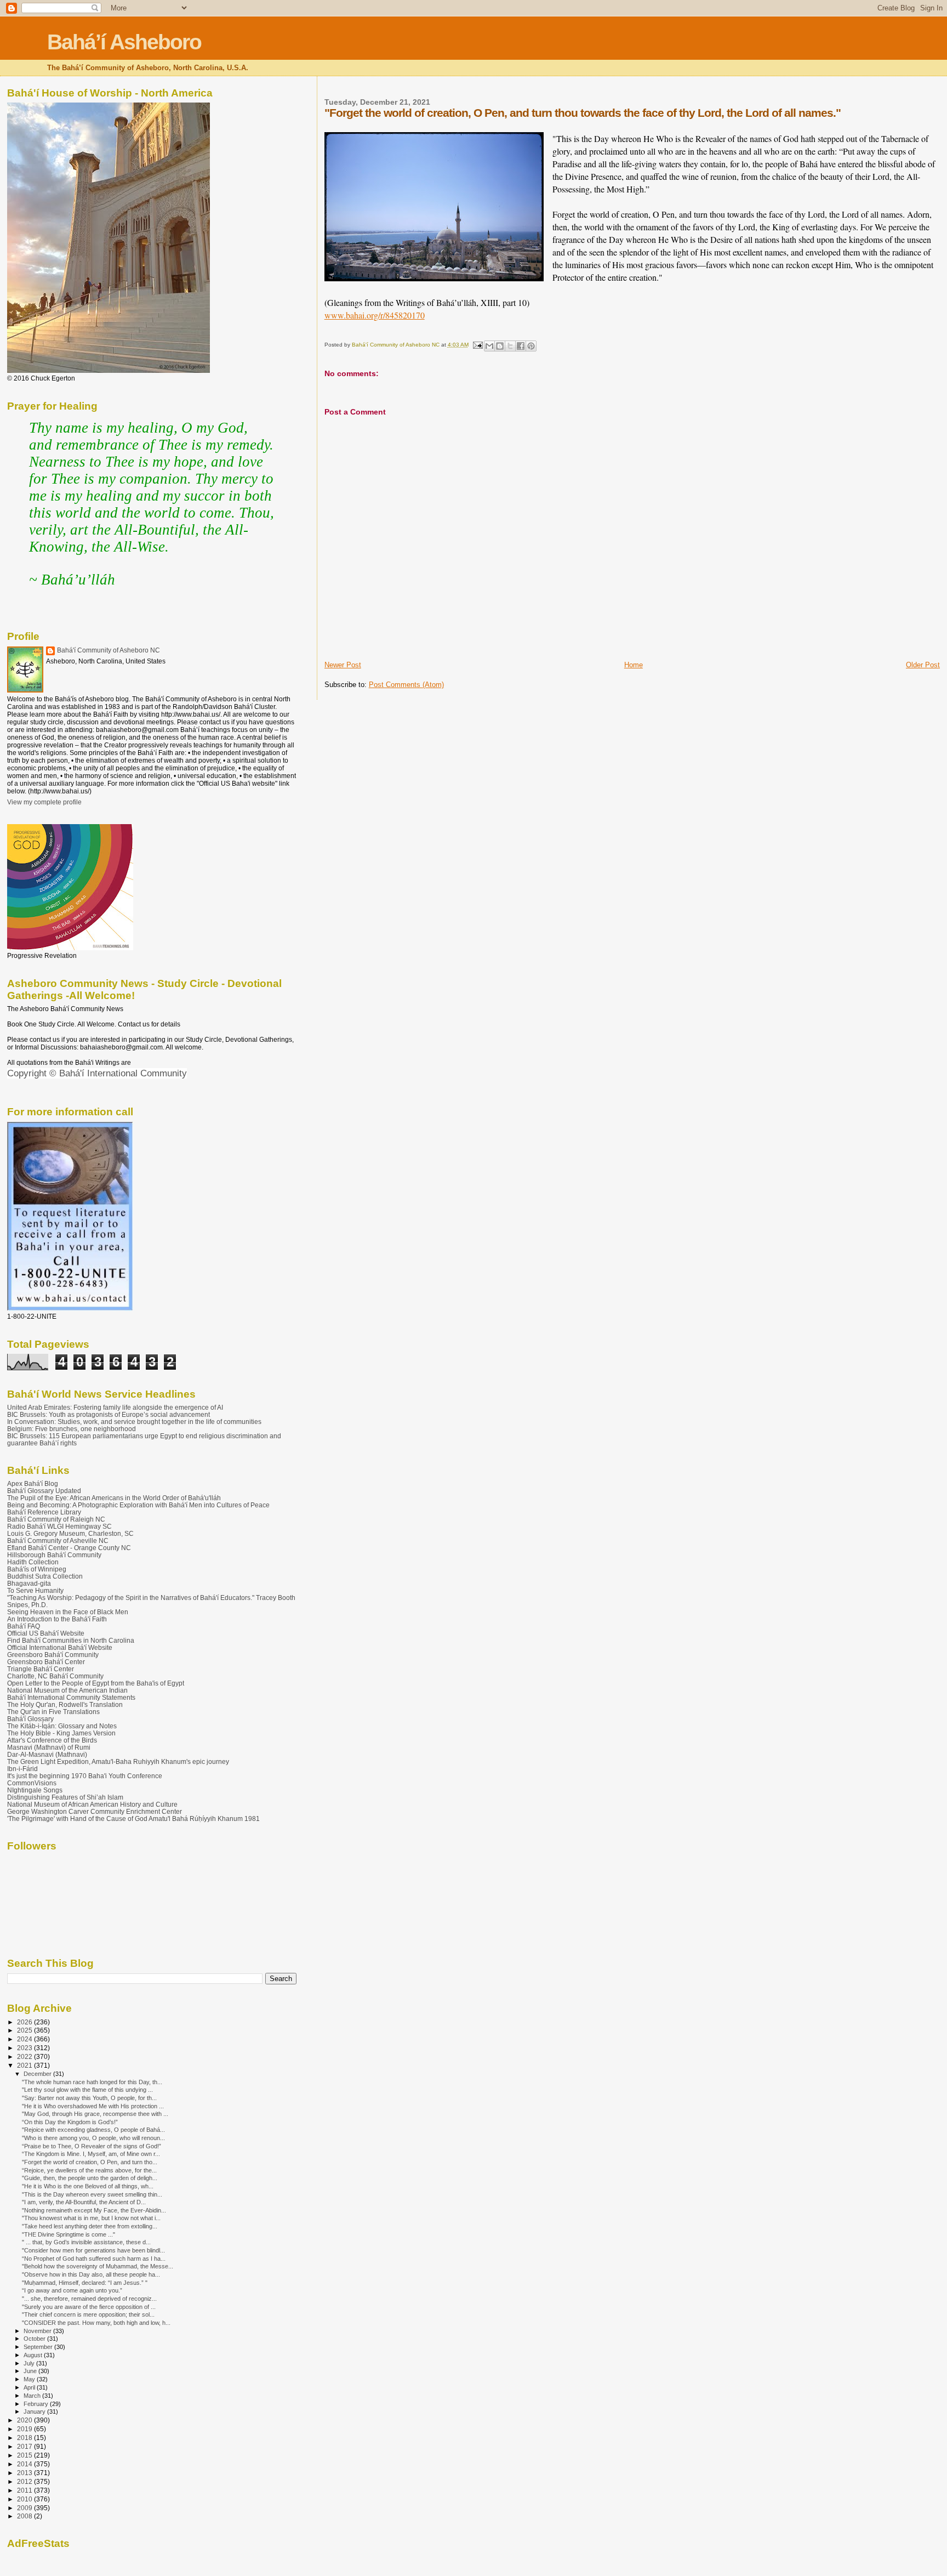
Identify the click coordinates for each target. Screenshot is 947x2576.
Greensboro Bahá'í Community (53, 1655)
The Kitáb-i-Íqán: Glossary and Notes (62, 1726)
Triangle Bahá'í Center (41, 1669)
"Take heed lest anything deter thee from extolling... (90, 2226)
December (38, 2074)
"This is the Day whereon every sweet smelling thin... (92, 2194)
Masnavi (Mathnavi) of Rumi (49, 1747)
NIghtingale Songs (35, 1790)
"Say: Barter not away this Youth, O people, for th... (89, 2098)
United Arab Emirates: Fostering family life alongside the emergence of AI (115, 1407)
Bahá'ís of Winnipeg (37, 1569)
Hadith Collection (33, 1562)
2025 (25, 2030)
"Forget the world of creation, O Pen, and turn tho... (90, 2162)
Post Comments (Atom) (406, 685)
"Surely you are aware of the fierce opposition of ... (89, 2307)
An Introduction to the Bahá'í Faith (57, 1619)
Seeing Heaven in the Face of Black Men (68, 1612)
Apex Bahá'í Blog (33, 1483)
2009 (25, 2508)
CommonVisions (32, 1783)
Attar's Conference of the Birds (52, 1740)
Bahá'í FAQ (24, 1626)
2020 (25, 2420)
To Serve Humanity (35, 1590)
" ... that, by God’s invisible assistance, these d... (86, 2242)
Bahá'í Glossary (30, 1719)
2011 (25, 2490)
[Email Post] (477, 345)
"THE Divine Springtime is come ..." (69, 2234)
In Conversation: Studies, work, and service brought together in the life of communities (134, 1422)
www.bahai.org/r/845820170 (375, 315)
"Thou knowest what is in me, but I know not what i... (91, 2218)
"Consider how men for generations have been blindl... (93, 2250)
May (30, 2379)
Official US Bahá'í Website (46, 1633)
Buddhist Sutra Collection (45, 1576)
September (39, 2347)
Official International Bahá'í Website (60, 1647)
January (35, 2412)
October (35, 2339)
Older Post (923, 665)
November (38, 2331)
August (34, 2355)
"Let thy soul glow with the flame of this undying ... (87, 2090)
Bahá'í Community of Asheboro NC (109, 650)
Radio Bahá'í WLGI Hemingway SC (59, 1526)
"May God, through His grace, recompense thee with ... (95, 2114)
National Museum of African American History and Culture (92, 1804)
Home (634, 665)
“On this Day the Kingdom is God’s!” (70, 2122)
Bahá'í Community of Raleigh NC (56, 1519)
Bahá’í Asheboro (124, 42)
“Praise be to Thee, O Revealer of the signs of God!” (92, 2146)
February (37, 2404)
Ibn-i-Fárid (22, 1769)
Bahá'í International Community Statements (71, 1697)
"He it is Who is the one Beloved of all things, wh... (88, 2186)
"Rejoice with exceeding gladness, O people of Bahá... (93, 2130)
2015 (25, 2455)
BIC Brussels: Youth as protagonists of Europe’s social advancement (109, 1414)
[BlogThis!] (500, 346)
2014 (25, 2464)
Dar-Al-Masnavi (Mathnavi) (47, 1754)
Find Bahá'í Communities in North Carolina (71, 1640)
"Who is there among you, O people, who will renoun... (93, 2138)
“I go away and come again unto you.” (72, 2290)
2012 (25, 2481)
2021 (25, 2065)
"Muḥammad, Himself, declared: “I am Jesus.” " (85, 2283)
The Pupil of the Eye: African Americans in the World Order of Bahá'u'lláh (114, 1498)
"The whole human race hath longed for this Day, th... (92, 2082)
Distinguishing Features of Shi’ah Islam (65, 1797)
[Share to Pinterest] (531, 346)
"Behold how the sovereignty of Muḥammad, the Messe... (98, 2266)
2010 (25, 2499)
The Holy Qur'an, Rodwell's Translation (65, 1704)
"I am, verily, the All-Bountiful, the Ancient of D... (84, 2202)
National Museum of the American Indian (67, 1690)
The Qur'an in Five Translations (53, 1712)
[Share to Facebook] (521, 346)
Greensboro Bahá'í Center (46, 1662)
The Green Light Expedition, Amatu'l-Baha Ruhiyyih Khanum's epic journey (118, 1761)
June (31, 2371)
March (33, 2396)
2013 (25, 2473)
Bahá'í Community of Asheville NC (58, 1541)
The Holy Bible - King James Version (61, 1733)
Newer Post (343, 665)
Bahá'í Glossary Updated (44, 1491)
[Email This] (489, 346)
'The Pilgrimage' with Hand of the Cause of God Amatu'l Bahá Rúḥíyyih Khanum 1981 (133, 1818)
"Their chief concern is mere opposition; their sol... (88, 2314)
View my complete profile (44, 802)
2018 (25, 2438)
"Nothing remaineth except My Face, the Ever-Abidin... (94, 2210)
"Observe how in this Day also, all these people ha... (91, 2274)
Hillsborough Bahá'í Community (54, 1555)
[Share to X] (510, 346)
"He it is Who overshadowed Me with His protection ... (93, 2106)
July (30, 2363)
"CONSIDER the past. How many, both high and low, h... (96, 2323)
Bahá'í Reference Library (44, 1512)
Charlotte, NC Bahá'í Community (55, 1676)
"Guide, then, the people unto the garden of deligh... (90, 2178)
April (30, 2387)
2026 (25, 2022)
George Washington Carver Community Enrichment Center (95, 1811)
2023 (25, 2048)
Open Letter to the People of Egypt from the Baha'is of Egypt (96, 1683)
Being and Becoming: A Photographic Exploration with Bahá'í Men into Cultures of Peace (138, 1505)
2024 (25, 2039)
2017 (25, 2446)
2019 (25, 2429)
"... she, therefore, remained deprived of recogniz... (89, 2299)
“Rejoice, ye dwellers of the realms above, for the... (89, 2170)
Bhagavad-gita (29, 1583)
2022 (25, 2056)
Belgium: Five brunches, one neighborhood (72, 1429)
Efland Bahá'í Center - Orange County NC (69, 1548)
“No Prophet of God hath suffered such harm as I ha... (94, 2259)
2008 (25, 2516)
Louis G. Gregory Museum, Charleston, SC (70, 1533)
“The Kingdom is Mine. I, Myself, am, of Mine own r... (91, 2154)
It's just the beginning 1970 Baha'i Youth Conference (85, 1776)
